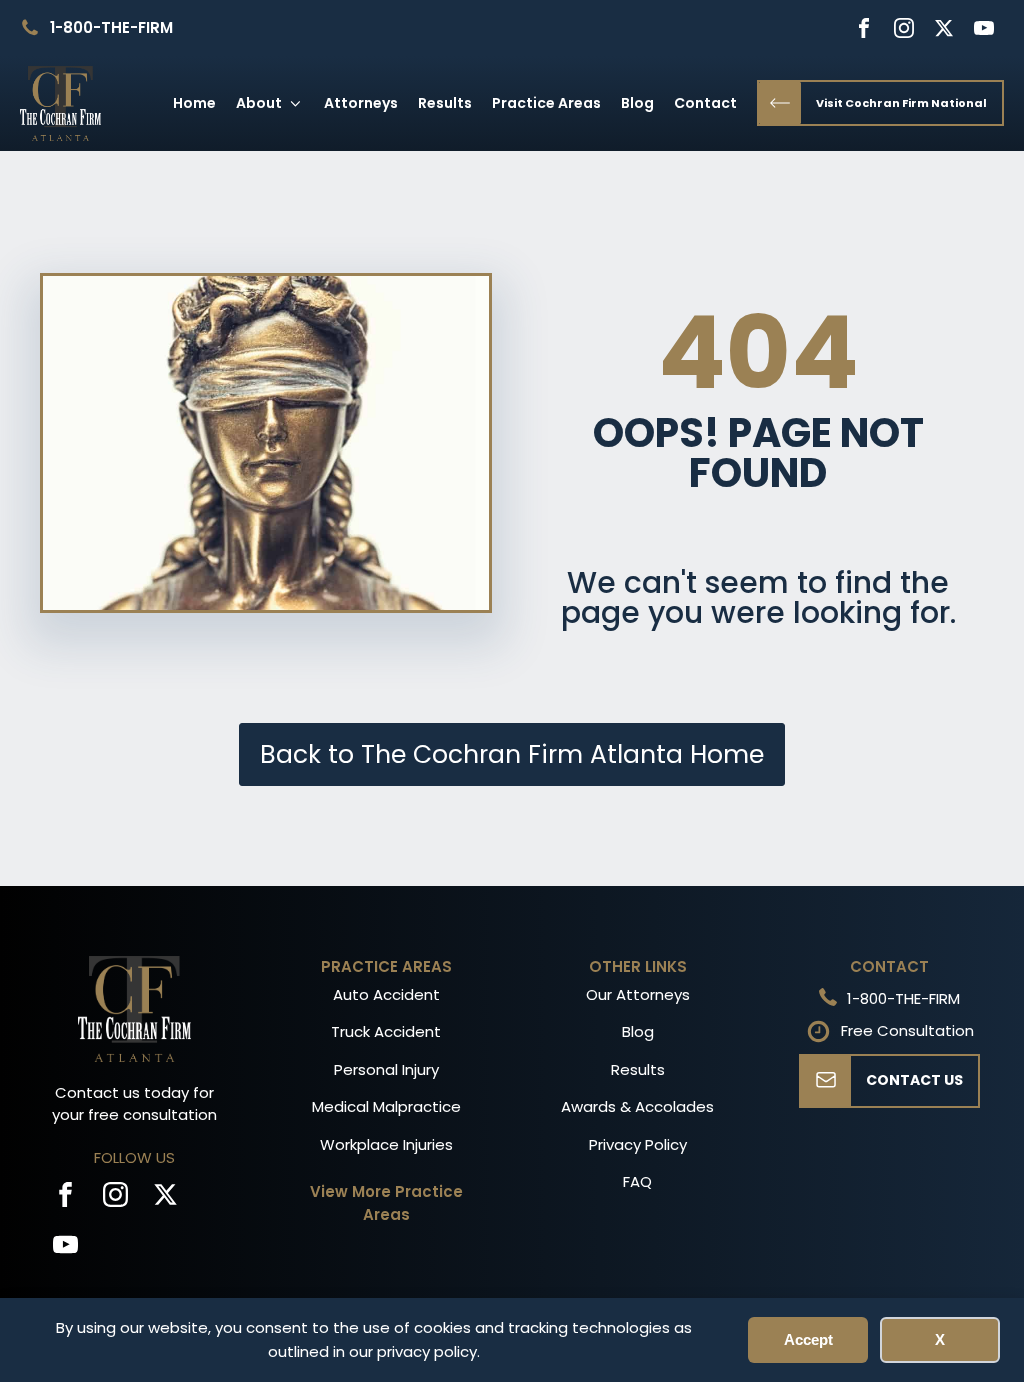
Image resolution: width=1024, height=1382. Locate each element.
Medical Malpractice (386, 1106)
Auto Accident (386, 994)
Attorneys (361, 103)
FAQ (637, 1181)
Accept (808, 1339)
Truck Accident (386, 1031)
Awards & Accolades (637, 1106)
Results (445, 103)
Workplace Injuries (386, 1144)
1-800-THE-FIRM (111, 27)
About (259, 103)
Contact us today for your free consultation (134, 1104)
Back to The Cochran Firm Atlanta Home (512, 754)
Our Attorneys (638, 994)
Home (194, 103)
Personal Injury (386, 1069)
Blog (637, 103)
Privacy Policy (638, 1144)
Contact (705, 103)
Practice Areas (546, 103)
